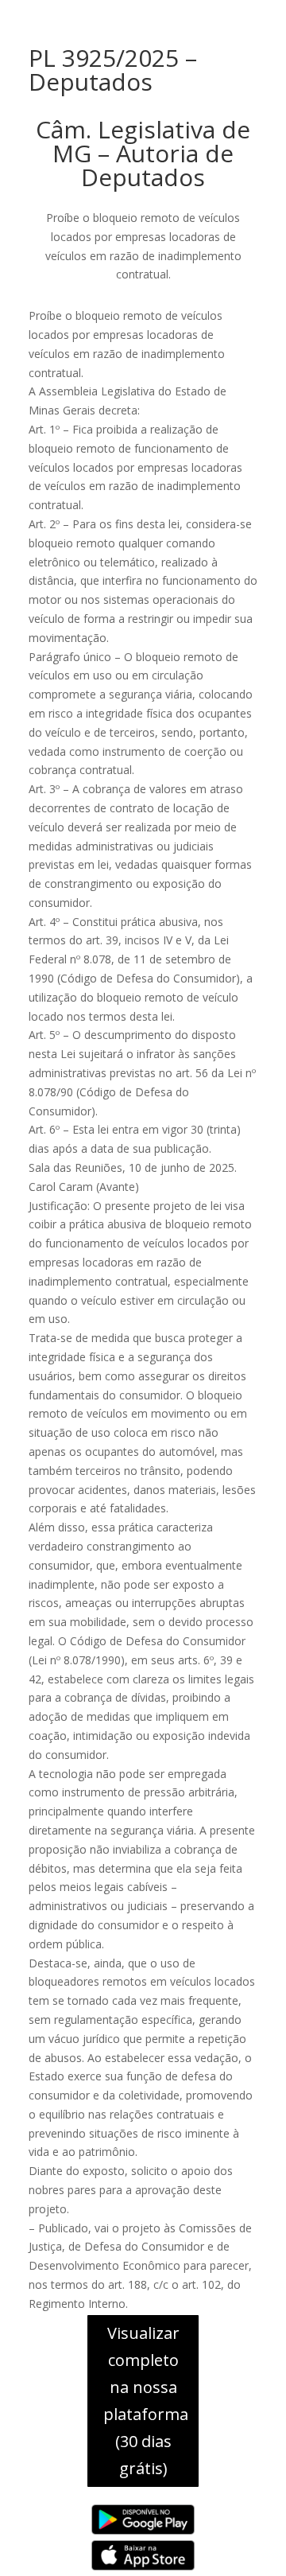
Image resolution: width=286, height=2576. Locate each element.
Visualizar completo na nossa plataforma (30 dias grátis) (146, 2401)
